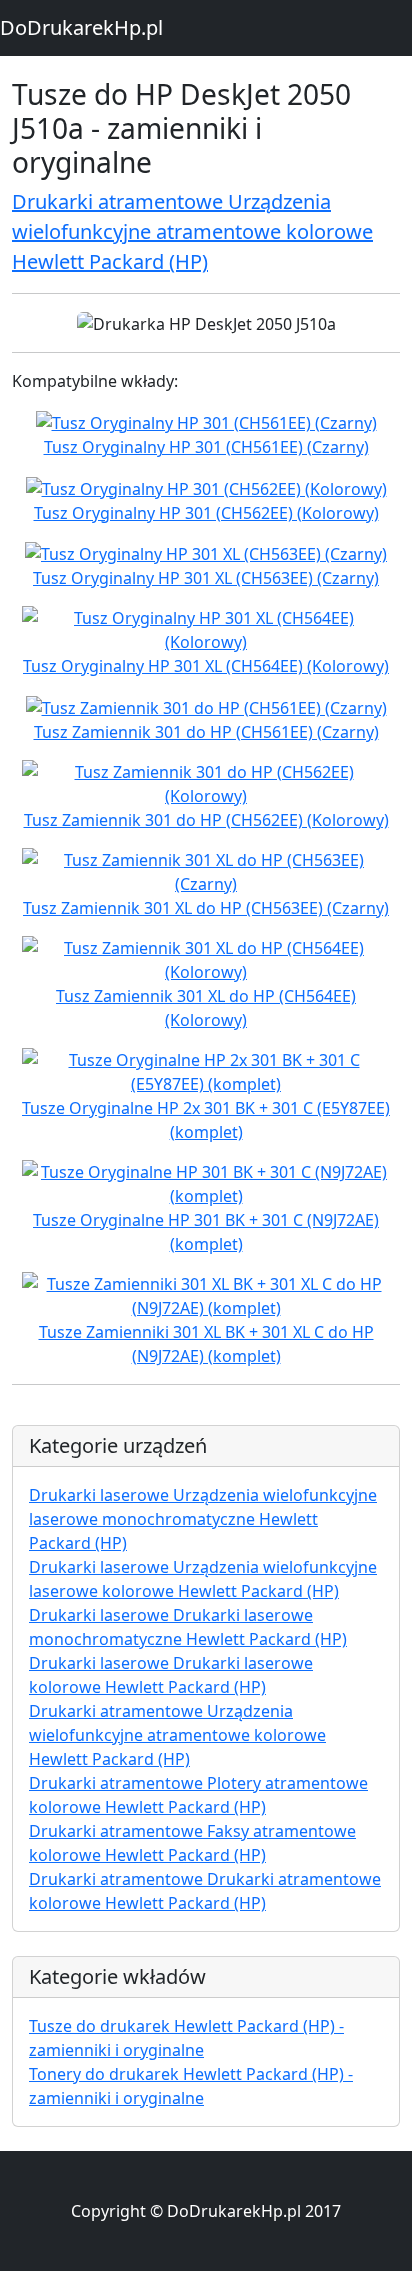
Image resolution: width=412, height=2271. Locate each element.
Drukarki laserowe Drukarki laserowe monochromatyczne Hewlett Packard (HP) (188, 1627)
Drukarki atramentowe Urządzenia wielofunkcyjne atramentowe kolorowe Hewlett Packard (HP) (192, 231)
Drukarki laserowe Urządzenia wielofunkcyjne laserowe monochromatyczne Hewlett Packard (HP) (203, 1519)
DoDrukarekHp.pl (81, 27)
